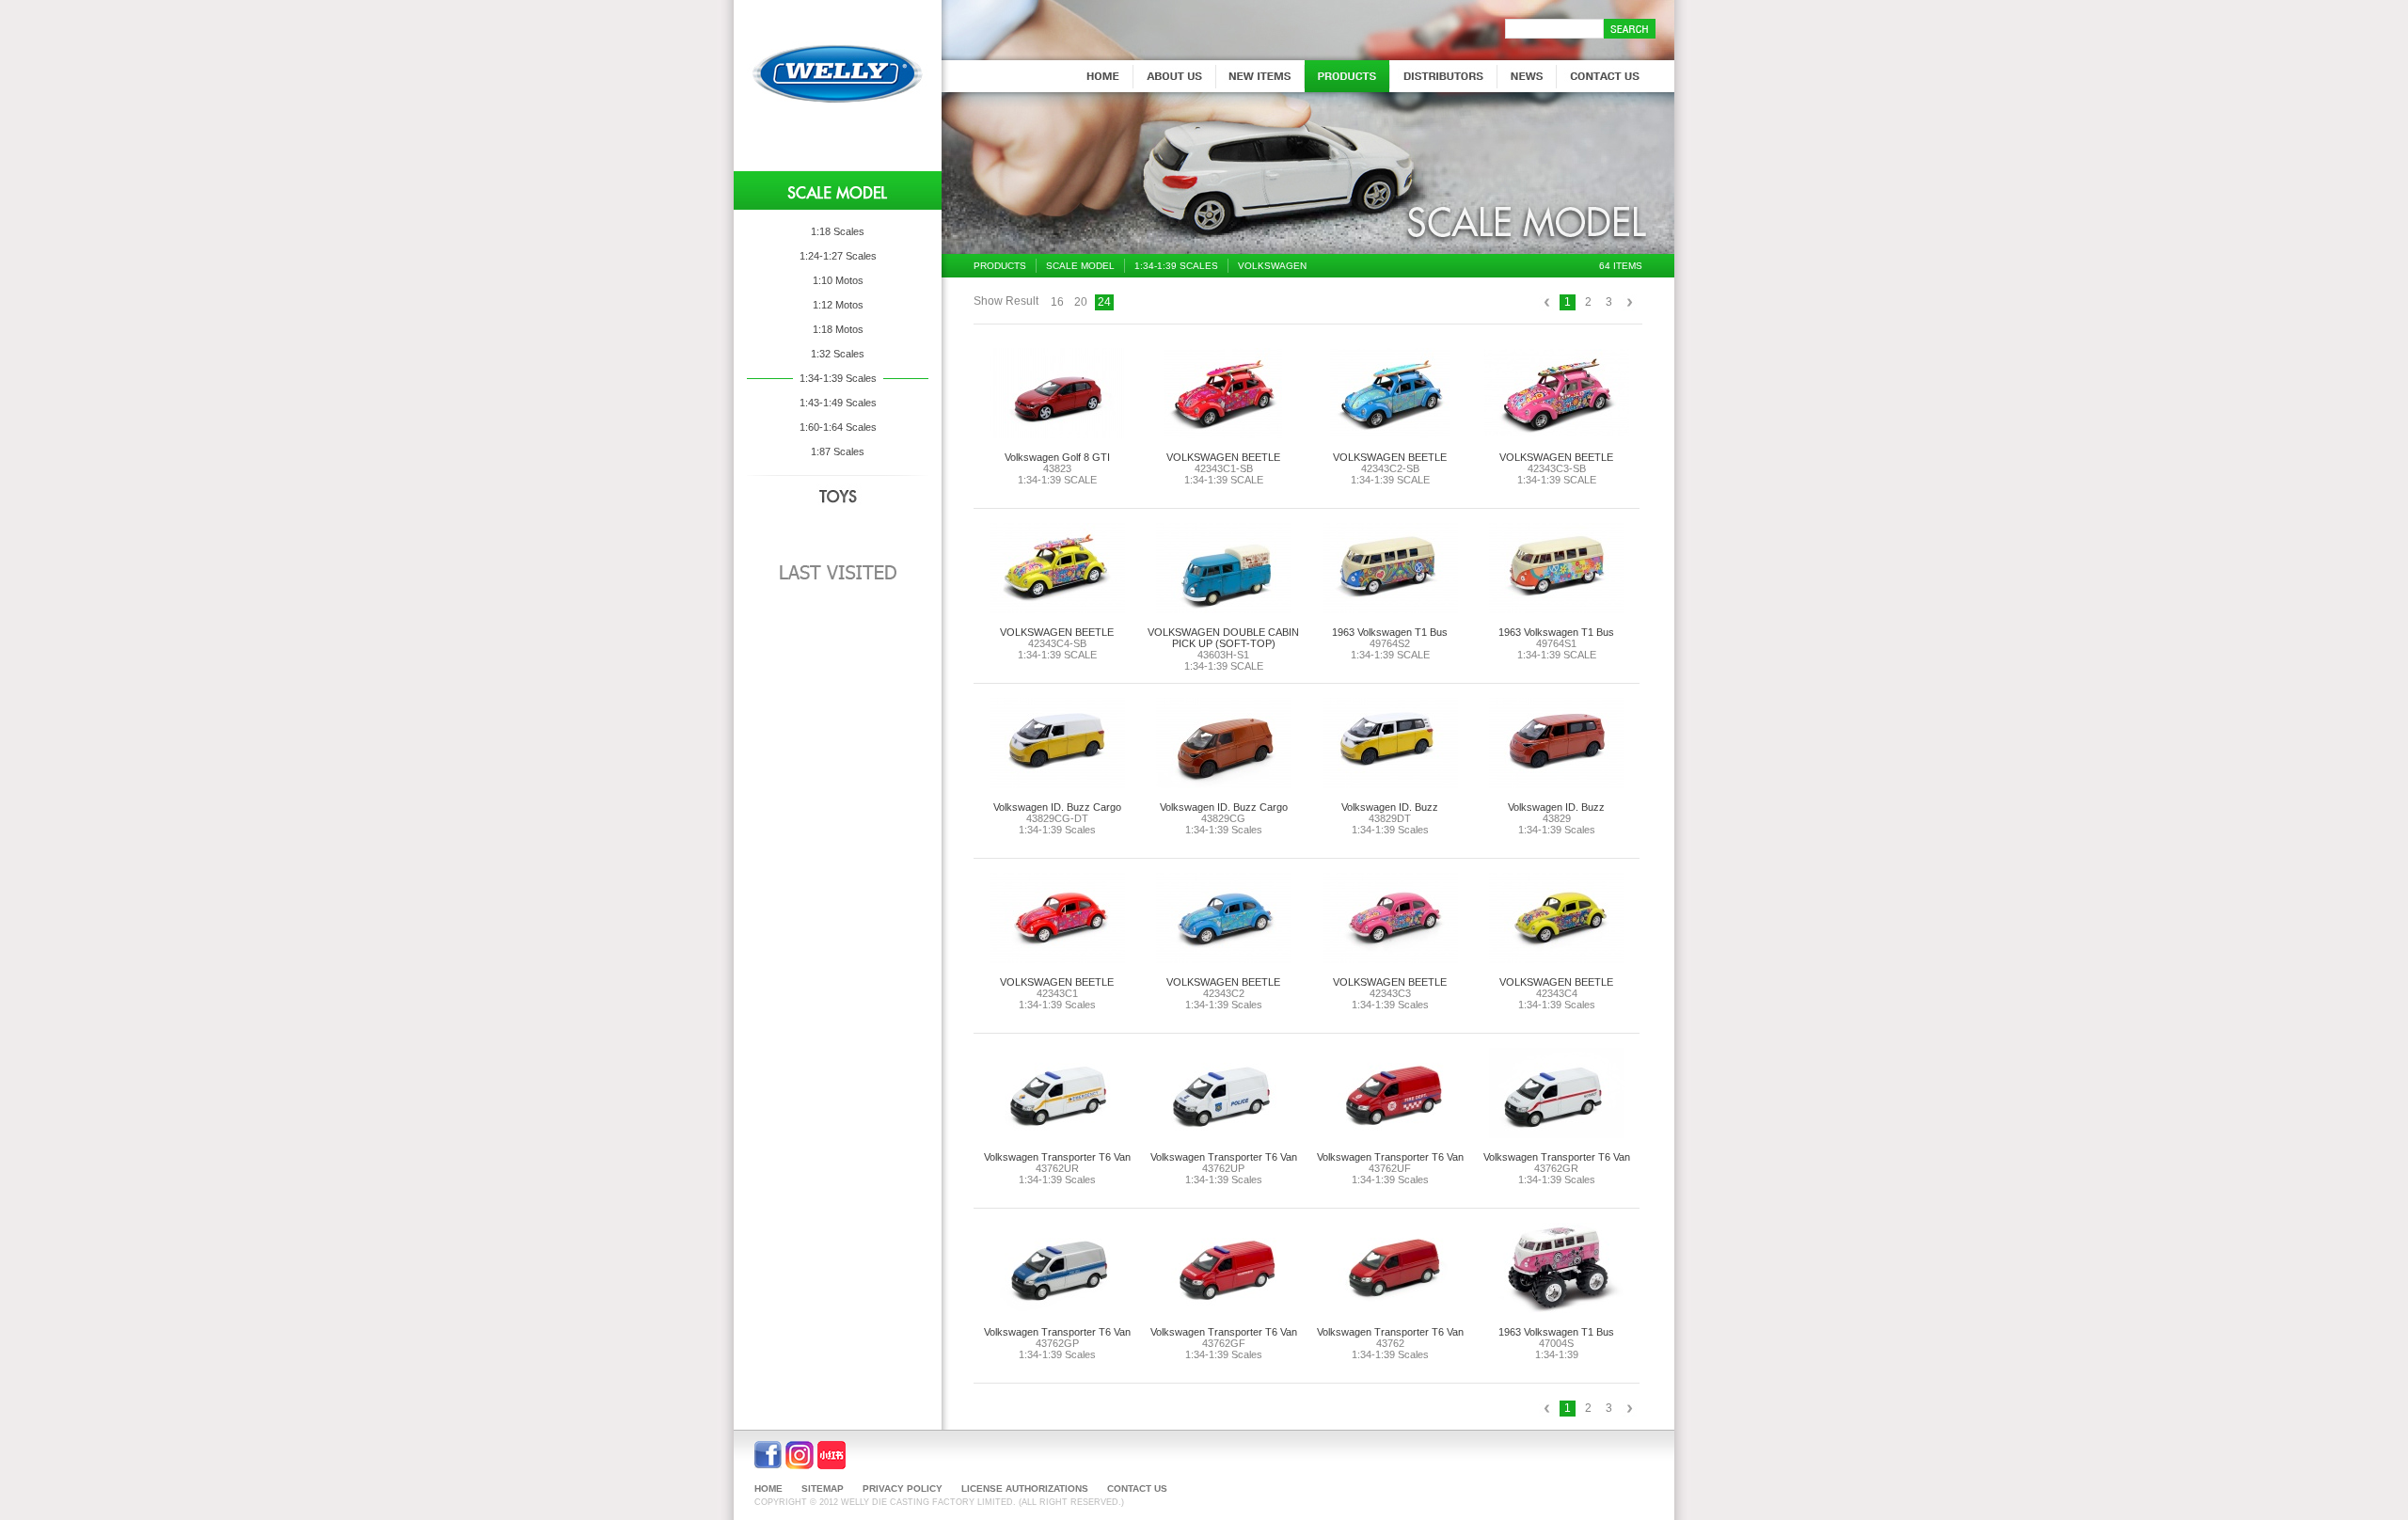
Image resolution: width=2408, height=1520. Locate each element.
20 (1081, 302)
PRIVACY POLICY (903, 1488)
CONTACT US (1137, 1488)
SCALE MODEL (1080, 266)
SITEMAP (823, 1488)
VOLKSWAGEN (1272, 266)
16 (1057, 302)
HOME (768, 1488)
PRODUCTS (1000, 266)
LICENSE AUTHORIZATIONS (1025, 1488)
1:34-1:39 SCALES (1176, 266)
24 (1104, 302)
